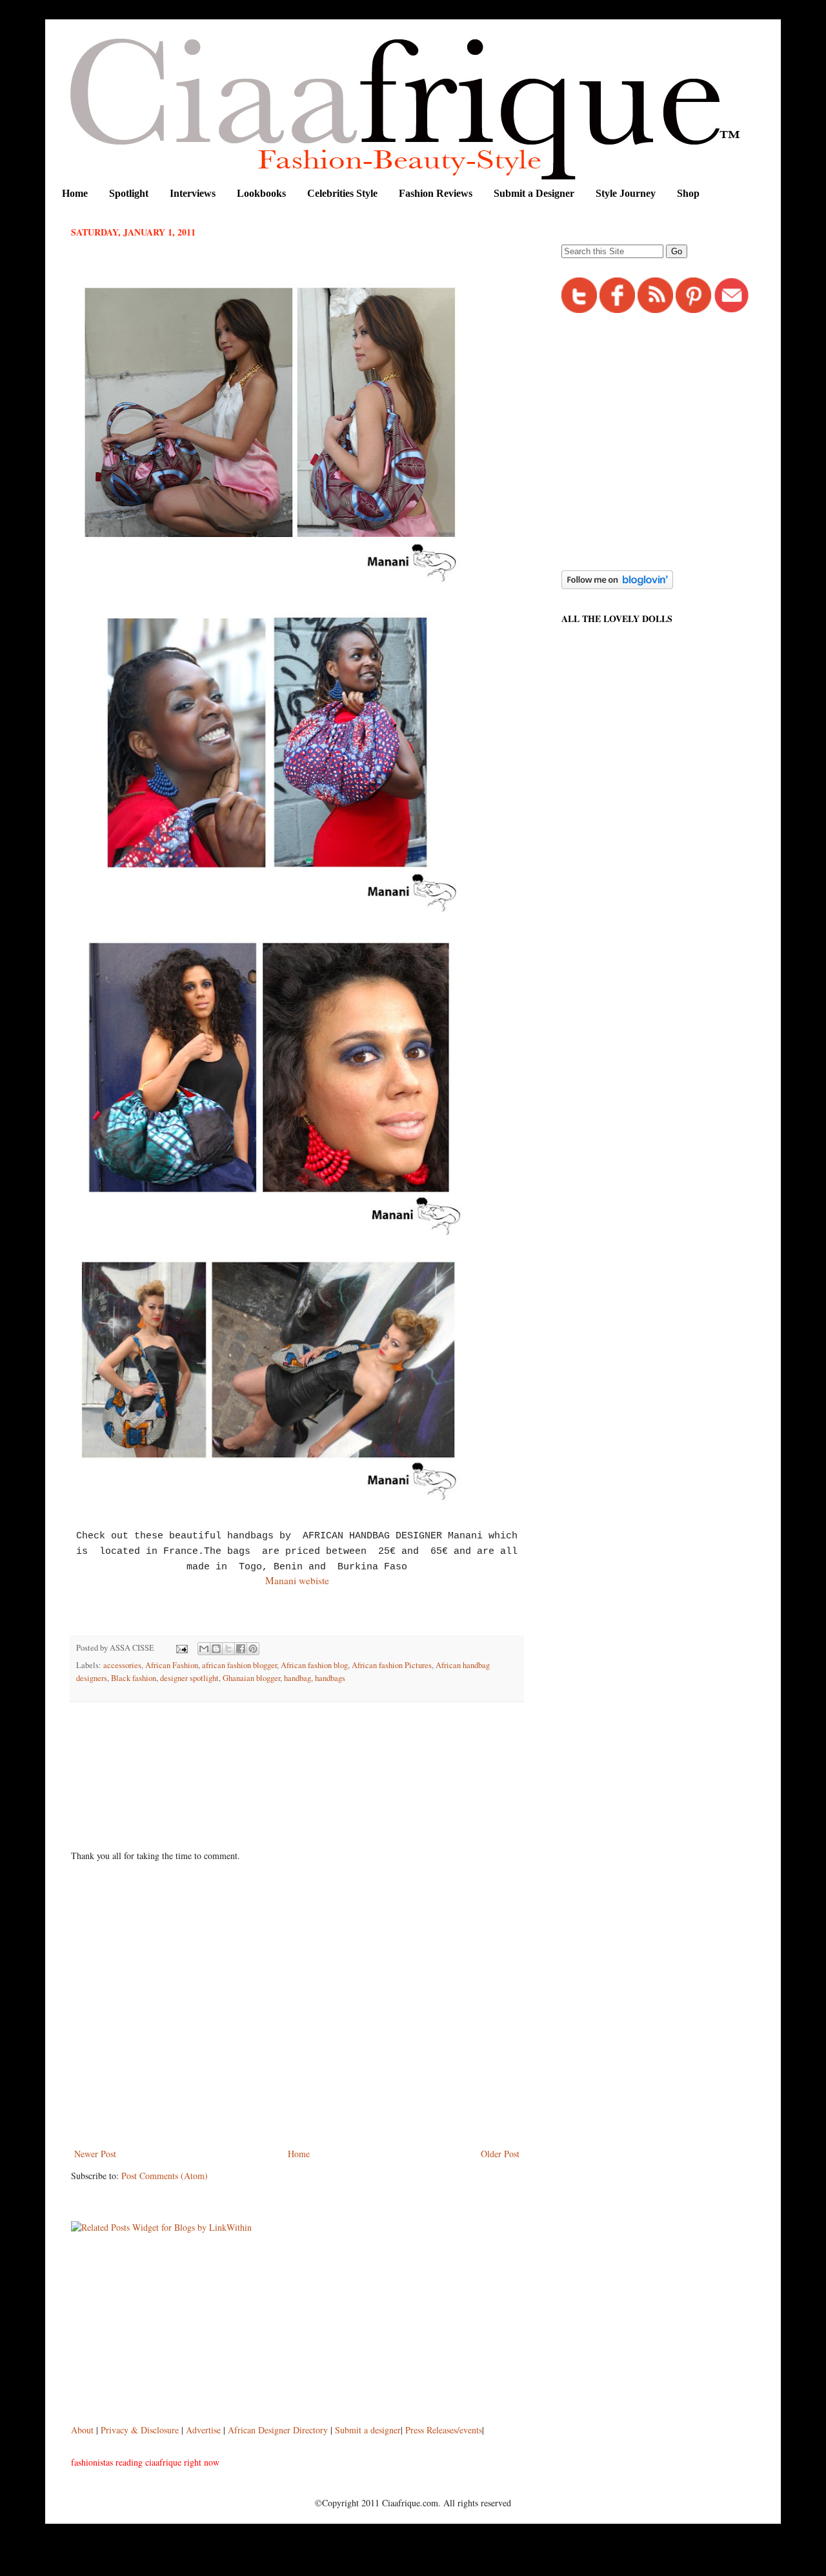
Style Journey (626, 193)
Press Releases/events (444, 2430)
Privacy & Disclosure (141, 2430)
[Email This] (204, 1649)
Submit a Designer (534, 193)
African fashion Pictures (392, 1665)
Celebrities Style (342, 193)
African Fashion (172, 1665)
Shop (688, 193)
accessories (122, 1665)
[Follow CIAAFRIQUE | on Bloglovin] (617, 586)
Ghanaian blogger (251, 1678)
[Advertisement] (306, 1747)
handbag (297, 1678)
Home (75, 193)
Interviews (193, 193)
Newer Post (95, 2154)
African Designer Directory (278, 2430)
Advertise (205, 2430)
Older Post (500, 2154)
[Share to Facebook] (241, 1649)
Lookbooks (261, 193)
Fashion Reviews (436, 193)
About (84, 2430)
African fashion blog (314, 1665)
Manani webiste (297, 1580)
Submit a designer (368, 2430)
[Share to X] (228, 1649)
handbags (330, 1678)
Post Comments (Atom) (165, 2176)
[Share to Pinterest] (253, 1649)
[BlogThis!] (216, 1649)
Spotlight (129, 193)
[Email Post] (181, 1648)
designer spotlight (189, 1678)
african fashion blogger (239, 1665)
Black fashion (134, 1678)
